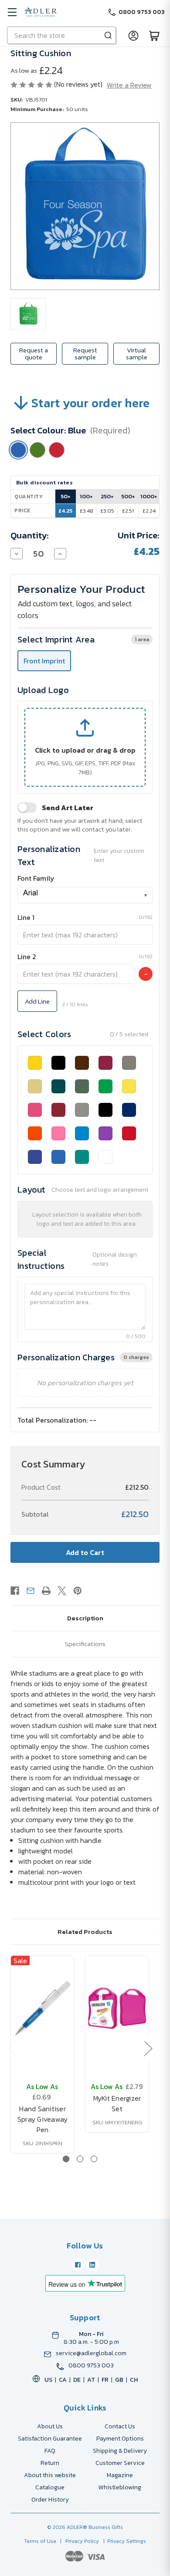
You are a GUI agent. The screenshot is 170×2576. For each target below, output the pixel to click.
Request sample (85, 353)
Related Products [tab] (85, 1932)
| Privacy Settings (123, 2541)
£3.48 (87, 511)
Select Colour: (70, 430)
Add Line (37, 1001)
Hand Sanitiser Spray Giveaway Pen (43, 2119)
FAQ (50, 2451)
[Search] (108, 35)
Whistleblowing (120, 2487)
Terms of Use (41, 2541)
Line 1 (26, 917)
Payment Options (120, 2439)
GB (119, 2380)
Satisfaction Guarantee (50, 2439)
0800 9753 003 (91, 2366)
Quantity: (30, 535)
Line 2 (27, 957)
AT (91, 2380)
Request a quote (34, 353)
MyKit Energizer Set (117, 2103)
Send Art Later (68, 808)
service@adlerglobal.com (91, 2353)
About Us (50, 2426)
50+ (66, 496)
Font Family (36, 878)
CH (134, 2380)
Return (50, 2463)
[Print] (46, 1591)
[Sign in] (133, 35)
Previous (12, 2048)
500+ (128, 496)
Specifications (85, 1644)
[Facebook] (15, 1591)
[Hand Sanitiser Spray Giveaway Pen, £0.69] (42, 2008)
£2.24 (149, 511)
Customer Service (120, 2463)
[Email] (31, 1591)
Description (85, 1618)
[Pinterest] (78, 1591)
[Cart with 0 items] (154, 35)
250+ (107, 496)
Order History (50, 2500)
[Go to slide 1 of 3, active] (66, 2159)
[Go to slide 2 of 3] (80, 2159)
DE (77, 2380)
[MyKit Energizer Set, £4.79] (117, 2008)
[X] (62, 1591)
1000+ (149, 496)
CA (63, 2380)
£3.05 (107, 511)
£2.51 (128, 511)
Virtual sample (137, 353)
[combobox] (85, 895)
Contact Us (120, 2426)
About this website (50, 2475)
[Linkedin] (92, 2265)
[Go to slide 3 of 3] (94, 2159)
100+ (86, 496)
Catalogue (50, 2487)
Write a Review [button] (129, 85)
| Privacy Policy (78, 2541)
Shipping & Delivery (120, 2451)
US (48, 2380)
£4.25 (65, 511)
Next (148, 2048)
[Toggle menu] (12, 12)
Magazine (120, 2475)
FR (105, 2380)
